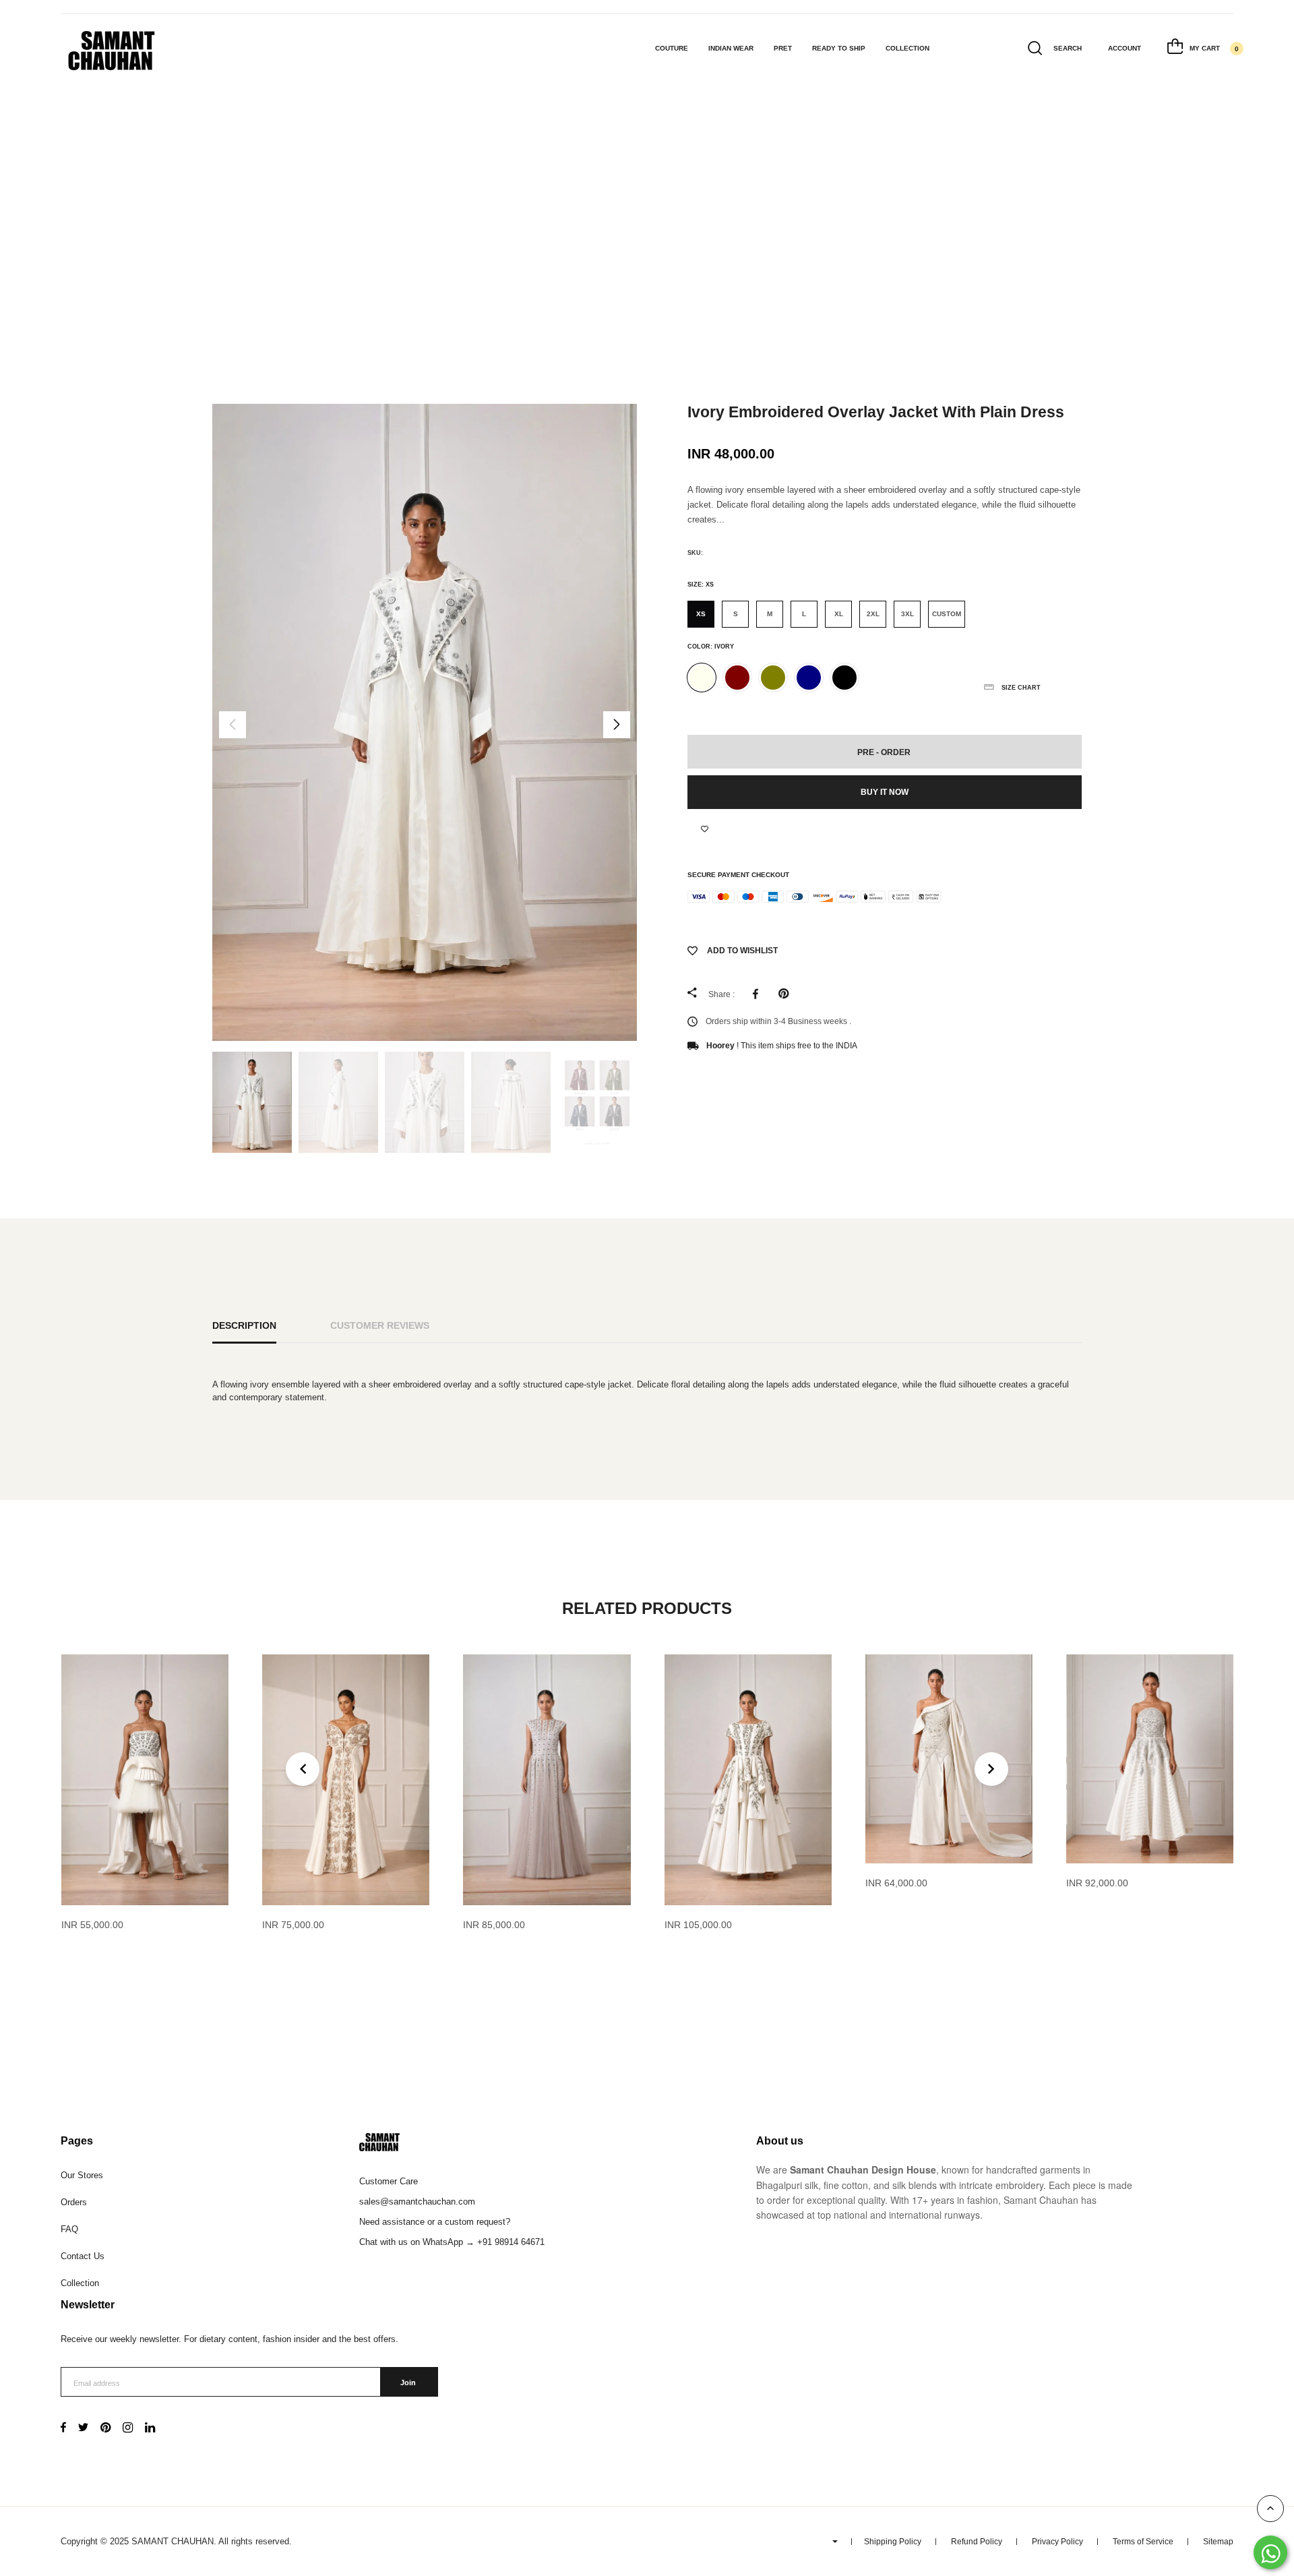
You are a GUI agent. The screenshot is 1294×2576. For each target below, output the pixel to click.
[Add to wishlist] (705, 829)
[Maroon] (737, 678)
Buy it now (885, 792)
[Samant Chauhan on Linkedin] (150, 2429)
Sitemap (1218, 2542)
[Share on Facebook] (759, 994)
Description (244, 1325)
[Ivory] (702, 678)
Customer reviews (380, 1325)
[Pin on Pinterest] (787, 994)
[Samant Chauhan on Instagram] (128, 2429)
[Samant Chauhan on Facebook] (63, 2429)
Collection (907, 48)
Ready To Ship (839, 48)
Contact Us (83, 2256)
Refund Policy (977, 2542)
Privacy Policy (1057, 2542)
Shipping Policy (893, 2542)
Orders (74, 2202)
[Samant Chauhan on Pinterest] (105, 2429)
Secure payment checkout (738, 875)
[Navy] (809, 678)
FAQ (69, 2229)
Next (617, 725)
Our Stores (82, 2175)
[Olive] (773, 678)
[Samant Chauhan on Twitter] (83, 2429)
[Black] (844, 678)
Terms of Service (1143, 2542)
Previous (233, 725)
